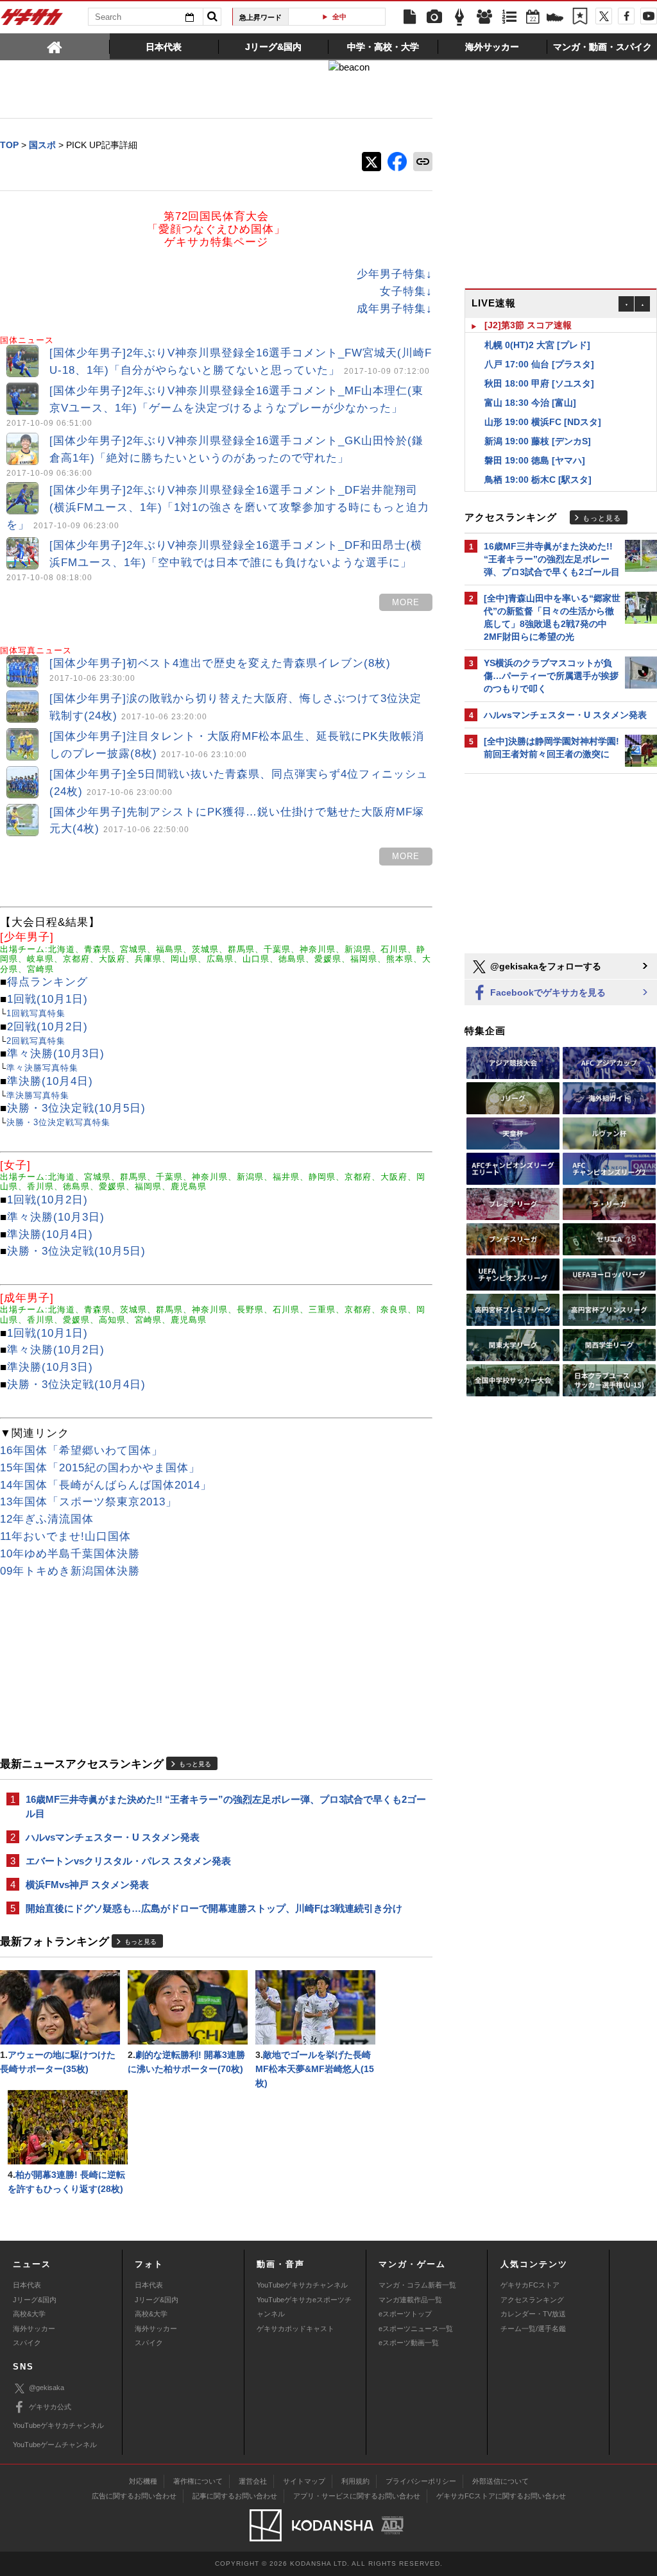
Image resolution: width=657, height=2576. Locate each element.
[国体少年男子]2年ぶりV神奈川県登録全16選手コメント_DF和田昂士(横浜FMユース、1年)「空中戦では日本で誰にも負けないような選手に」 (214, 560)
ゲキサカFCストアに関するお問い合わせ (501, 2496)
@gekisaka (47, 2388)
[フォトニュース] (434, 17)
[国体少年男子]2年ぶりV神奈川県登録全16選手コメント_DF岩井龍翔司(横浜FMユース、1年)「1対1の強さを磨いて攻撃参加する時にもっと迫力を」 (218, 507)
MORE (406, 602)
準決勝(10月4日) (50, 1081)
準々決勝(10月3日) (56, 1054)
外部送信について (500, 2481)
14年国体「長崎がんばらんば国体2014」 (106, 1485)
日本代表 (27, 2285)
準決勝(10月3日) (50, 1367)
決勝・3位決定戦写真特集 (58, 1122)
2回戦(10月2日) (47, 1027)
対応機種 (143, 2481)
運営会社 (253, 2481)
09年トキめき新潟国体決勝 (70, 1571)
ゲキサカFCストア (530, 2285)
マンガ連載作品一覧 (410, 2300)
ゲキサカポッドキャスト (295, 2329)
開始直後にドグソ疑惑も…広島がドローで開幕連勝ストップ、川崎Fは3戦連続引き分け (214, 1908)
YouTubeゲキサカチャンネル (302, 2285)
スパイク (27, 2343)
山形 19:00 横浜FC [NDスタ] (543, 407)
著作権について (198, 2481)
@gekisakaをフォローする (544, 966)
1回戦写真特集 (36, 1013)
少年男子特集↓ (395, 274)
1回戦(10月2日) (47, 1200)
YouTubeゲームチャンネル (55, 2445)
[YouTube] (649, 16)
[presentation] (55, 46)
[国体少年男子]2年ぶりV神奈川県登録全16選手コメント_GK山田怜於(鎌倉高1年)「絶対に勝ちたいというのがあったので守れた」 (215, 456)
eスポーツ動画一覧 (409, 2343)
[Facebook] (626, 16)
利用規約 (355, 2481)
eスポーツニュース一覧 (416, 2329)
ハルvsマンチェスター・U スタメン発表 (113, 1837)
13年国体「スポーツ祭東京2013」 (89, 1502)
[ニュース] (409, 17)
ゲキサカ (32, 21)
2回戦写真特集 (36, 1041)
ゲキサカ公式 (50, 2407)
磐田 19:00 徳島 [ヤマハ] (535, 446)
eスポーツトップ (405, 2314)
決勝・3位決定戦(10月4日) (76, 1384)
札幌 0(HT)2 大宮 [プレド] (537, 330)
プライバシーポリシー (421, 2481)
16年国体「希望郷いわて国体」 (81, 1451)
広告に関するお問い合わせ (134, 2496)
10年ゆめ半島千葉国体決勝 (70, 1554)
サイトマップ (304, 2481)
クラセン (342, 17)
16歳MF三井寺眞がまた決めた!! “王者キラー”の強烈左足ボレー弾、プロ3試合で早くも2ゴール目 (226, 1806)
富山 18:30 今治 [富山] (530, 388)
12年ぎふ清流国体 (47, 1519)
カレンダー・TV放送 (533, 2314)
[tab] (55, 46)
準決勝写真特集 (38, 1095)
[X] (604, 16)
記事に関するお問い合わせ (235, 2496)
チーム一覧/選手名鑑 (533, 2329)
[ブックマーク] (580, 17)
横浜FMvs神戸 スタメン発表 (87, 1885)
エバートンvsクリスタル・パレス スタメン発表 (128, 1861)
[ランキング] (509, 17)
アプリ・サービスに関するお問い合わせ (357, 2496)
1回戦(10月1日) (47, 999)
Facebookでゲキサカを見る (547, 992)
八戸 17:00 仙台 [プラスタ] (539, 349)
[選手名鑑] (484, 17)
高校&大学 (29, 2314)
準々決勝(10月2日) (56, 1350)
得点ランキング (47, 982)
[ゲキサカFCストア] (555, 19)
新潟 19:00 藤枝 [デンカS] (538, 426)
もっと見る (195, 1764)
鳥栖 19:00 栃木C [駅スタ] (538, 465)
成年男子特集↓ (395, 309)
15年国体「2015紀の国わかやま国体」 (100, 1468)
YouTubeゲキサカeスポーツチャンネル (304, 2307)
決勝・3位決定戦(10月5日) (76, 1108)
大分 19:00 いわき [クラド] (539, 484)
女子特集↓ (406, 291)
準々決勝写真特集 (42, 1068)
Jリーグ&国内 (35, 2300)
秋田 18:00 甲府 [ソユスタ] (539, 369)
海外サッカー (34, 2329)
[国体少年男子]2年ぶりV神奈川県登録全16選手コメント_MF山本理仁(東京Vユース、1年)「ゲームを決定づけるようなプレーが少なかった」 (215, 406)
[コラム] (459, 17)
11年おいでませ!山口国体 (65, 1536)
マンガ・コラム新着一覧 (417, 2285)
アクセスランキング (532, 2300)
